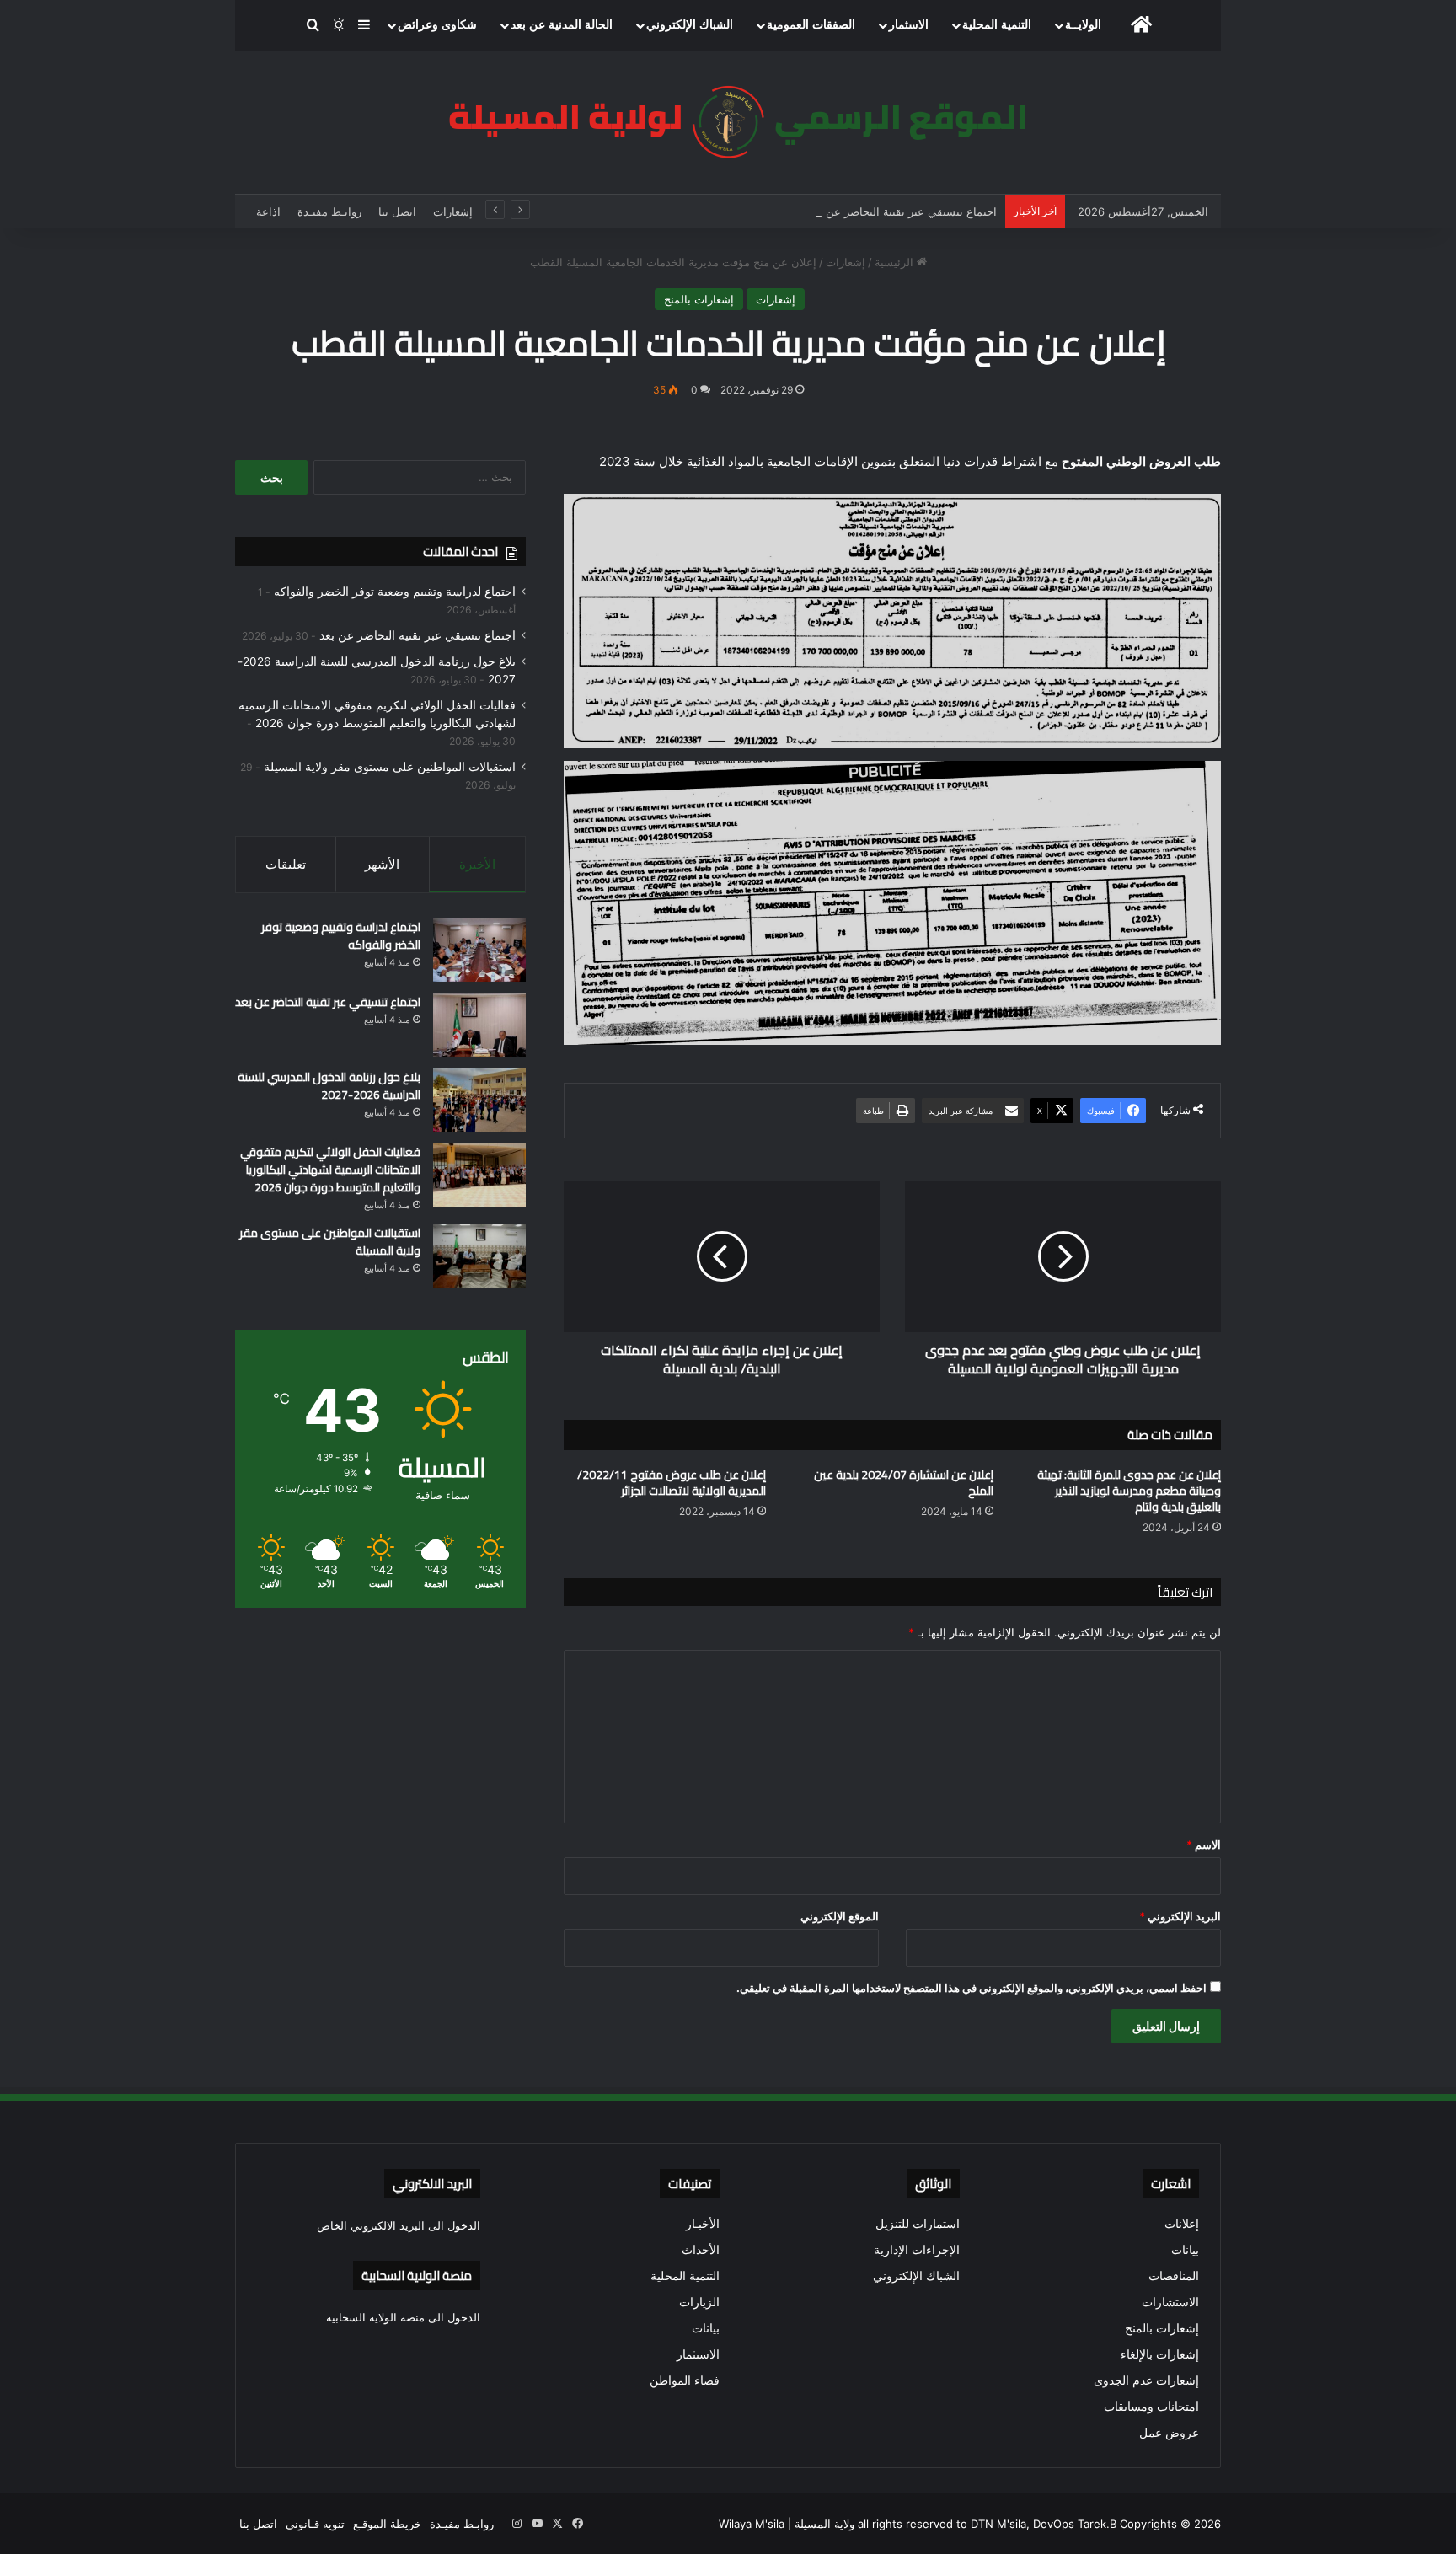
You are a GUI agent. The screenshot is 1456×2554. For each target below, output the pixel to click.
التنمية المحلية (997, 25)
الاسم (1204, 1845)
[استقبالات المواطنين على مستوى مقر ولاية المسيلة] (479, 1256)
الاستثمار (698, 2354)
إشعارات (453, 211)
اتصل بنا (397, 211)
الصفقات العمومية (811, 25)
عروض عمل (1169, 2433)
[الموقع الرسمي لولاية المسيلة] (728, 122)
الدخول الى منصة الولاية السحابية (403, 2317)
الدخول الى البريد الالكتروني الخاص (399, 2225)
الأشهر (382, 864)
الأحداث (701, 2250)
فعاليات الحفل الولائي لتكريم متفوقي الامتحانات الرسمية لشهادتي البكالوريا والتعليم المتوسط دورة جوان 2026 (330, 1170)
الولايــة (1083, 25)
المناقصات (1174, 2276)
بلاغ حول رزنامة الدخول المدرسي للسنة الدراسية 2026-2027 (329, 1086)
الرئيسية (896, 262)
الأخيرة (477, 864)
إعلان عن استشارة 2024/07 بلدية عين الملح (904, 1483)
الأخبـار (703, 2224)
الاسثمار (909, 25)
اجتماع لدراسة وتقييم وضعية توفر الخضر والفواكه (395, 592)
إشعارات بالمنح (699, 299)
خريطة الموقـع (387, 2524)
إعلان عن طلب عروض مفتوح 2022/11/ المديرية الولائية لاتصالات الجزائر (672, 1483)
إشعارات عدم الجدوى (1146, 2380)
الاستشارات (1170, 2302)
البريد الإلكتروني (1180, 1916)
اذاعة (268, 211)
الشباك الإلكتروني (690, 25)
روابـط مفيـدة (329, 211)
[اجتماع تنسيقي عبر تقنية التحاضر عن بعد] (479, 1025)
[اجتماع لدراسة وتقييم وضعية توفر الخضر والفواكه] (479, 950)
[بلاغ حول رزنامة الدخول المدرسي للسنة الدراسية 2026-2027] (479, 1100)
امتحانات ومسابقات (1151, 2407)
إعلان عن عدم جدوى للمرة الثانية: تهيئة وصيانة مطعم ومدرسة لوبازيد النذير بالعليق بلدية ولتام (1129, 1491)
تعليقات (286, 864)
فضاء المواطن (685, 2380)
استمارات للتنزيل (918, 2224)
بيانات (1185, 2250)
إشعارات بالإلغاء (1160, 2354)
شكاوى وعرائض (437, 25)
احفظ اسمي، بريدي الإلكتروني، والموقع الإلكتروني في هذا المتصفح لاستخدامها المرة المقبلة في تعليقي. (972, 1988)
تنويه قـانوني (315, 2524)
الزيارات (699, 2302)
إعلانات (1182, 2224)
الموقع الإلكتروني (840, 1916)
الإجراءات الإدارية (917, 2250)
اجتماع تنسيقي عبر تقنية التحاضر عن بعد (902, 211)
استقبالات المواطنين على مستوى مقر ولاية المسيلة (390, 767)
